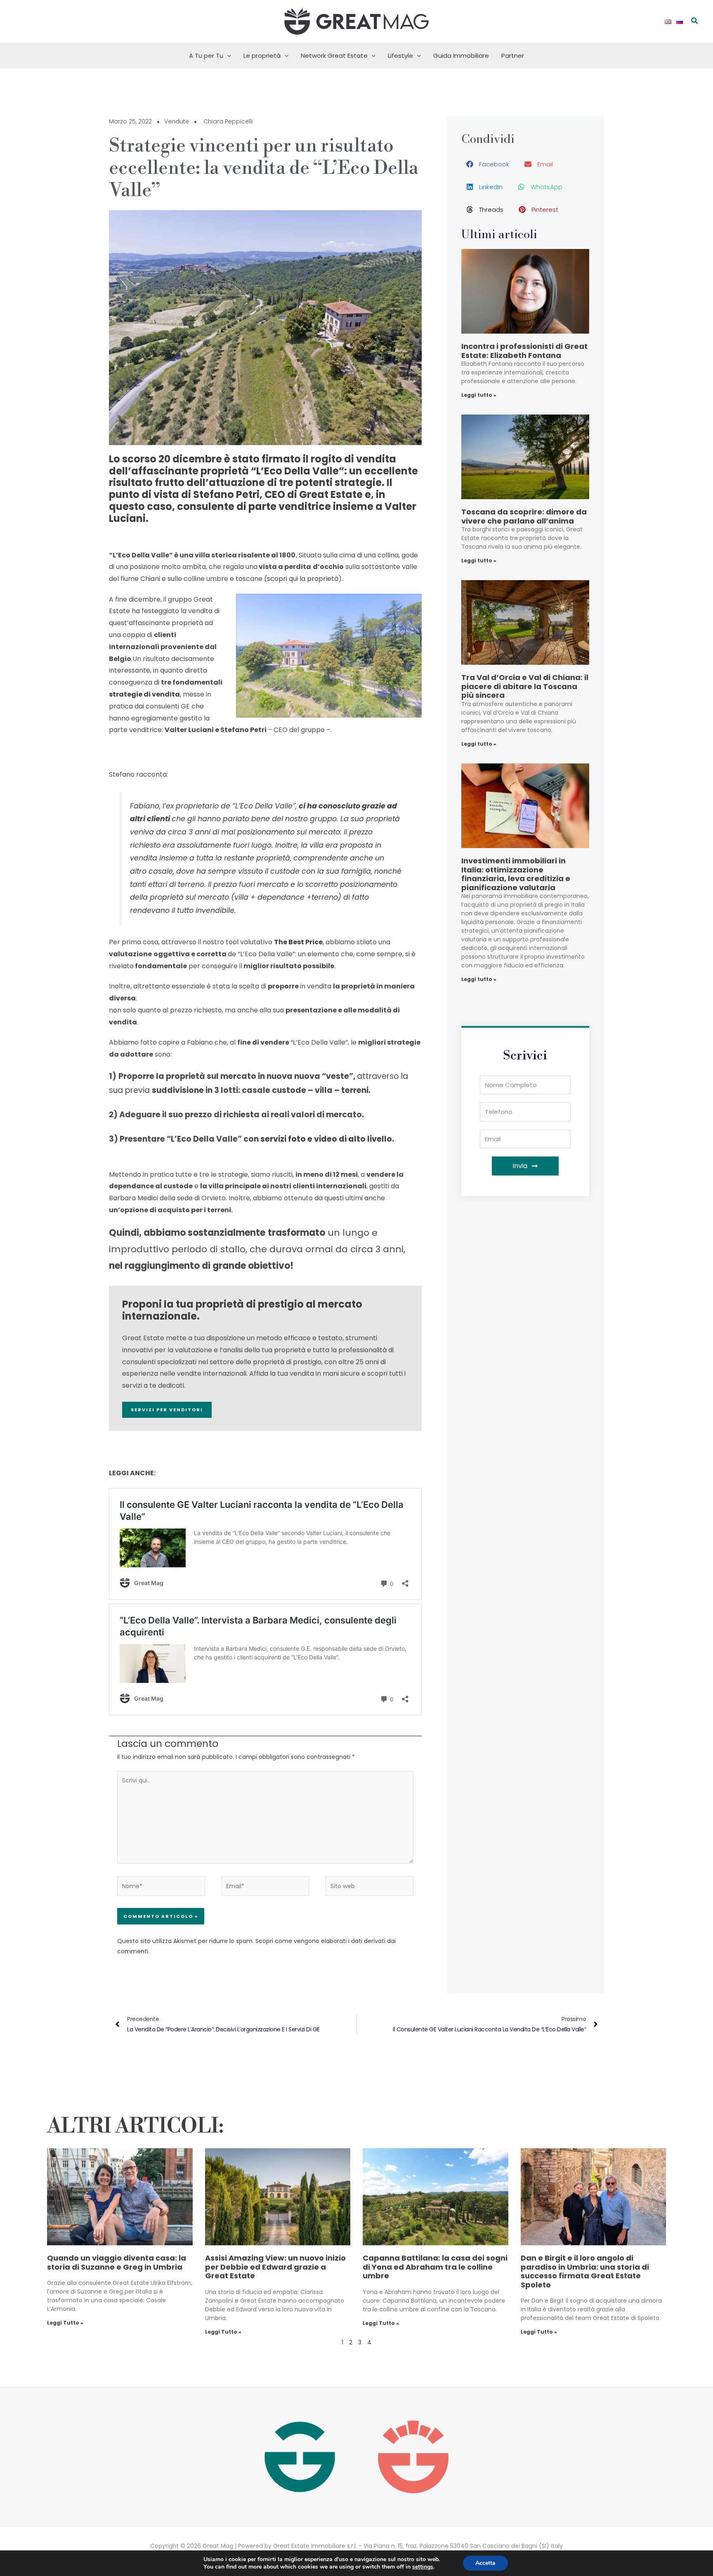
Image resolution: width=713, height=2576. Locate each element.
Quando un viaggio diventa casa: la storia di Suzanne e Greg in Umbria (117, 2262)
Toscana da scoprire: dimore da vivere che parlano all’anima (524, 516)
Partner (513, 56)
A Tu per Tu (206, 56)
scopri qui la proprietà (303, 579)
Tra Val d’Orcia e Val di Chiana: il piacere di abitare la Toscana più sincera (525, 686)
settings (423, 2567)
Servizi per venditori (167, 1410)
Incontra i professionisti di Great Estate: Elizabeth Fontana (524, 351)
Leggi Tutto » (65, 2323)
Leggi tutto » (479, 395)
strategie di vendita (144, 694)
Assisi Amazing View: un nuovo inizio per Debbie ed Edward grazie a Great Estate (275, 2267)
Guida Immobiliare (461, 56)
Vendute (177, 121)
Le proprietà (262, 56)
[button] (695, 21)
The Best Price (298, 942)
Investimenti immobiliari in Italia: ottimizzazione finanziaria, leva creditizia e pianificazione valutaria (516, 874)
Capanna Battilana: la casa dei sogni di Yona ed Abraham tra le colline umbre (435, 2267)
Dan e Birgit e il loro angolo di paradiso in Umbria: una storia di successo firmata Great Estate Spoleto (585, 2271)
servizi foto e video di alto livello (326, 1139)
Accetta (485, 2563)
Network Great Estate (334, 56)
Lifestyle (400, 56)
